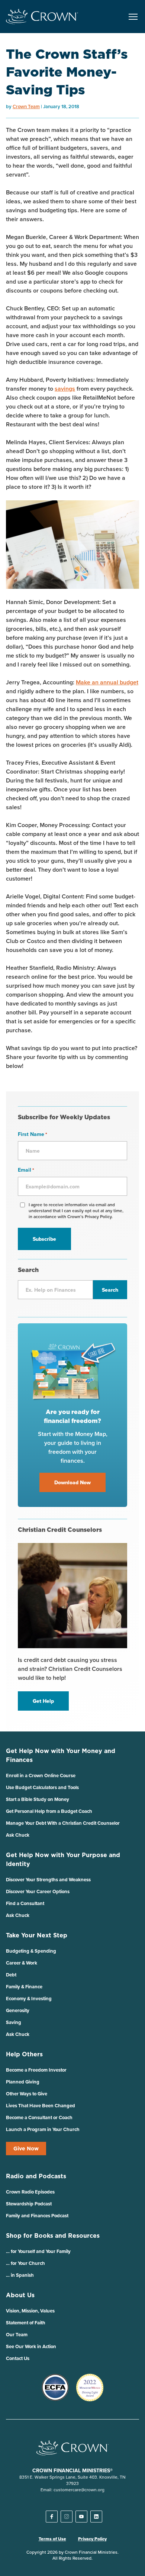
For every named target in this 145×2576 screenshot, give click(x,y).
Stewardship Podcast (29, 2204)
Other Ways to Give (27, 2094)
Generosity (18, 2010)
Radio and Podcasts (36, 2176)
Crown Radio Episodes (30, 2192)
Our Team (17, 2335)
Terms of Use (52, 2539)
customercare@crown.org (79, 2490)
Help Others (24, 2054)
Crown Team (26, 106)
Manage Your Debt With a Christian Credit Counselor (63, 1823)
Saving (14, 2022)
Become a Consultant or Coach (39, 2117)
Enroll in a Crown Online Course (41, 1776)
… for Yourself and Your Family (38, 2251)
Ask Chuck (18, 1835)
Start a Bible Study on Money (38, 1799)
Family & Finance (24, 1987)
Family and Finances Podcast (37, 2216)
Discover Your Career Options (38, 1891)
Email (26, 1170)
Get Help (43, 1701)
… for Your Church (25, 2263)
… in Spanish (20, 2275)
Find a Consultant (25, 1903)
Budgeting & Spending (31, 1951)
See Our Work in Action (31, 2346)
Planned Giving (23, 2082)
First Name (33, 1134)
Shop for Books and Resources (53, 2236)
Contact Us (18, 2358)
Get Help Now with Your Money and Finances (61, 1755)
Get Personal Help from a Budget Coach (49, 1811)
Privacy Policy (92, 2539)
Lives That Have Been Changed (41, 2106)
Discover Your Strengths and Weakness (48, 1880)
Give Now (26, 2149)
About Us (20, 2295)
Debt (11, 1975)
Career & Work (22, 1963)
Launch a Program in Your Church (43, 2129)
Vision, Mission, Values (30, 2311)
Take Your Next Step (37, 1935)
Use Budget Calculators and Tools (42, 1787)
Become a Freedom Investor (36, 2070)
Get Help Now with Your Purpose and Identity (63, 1859)
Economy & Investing (29, 1999)
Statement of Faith (26, 2323)
